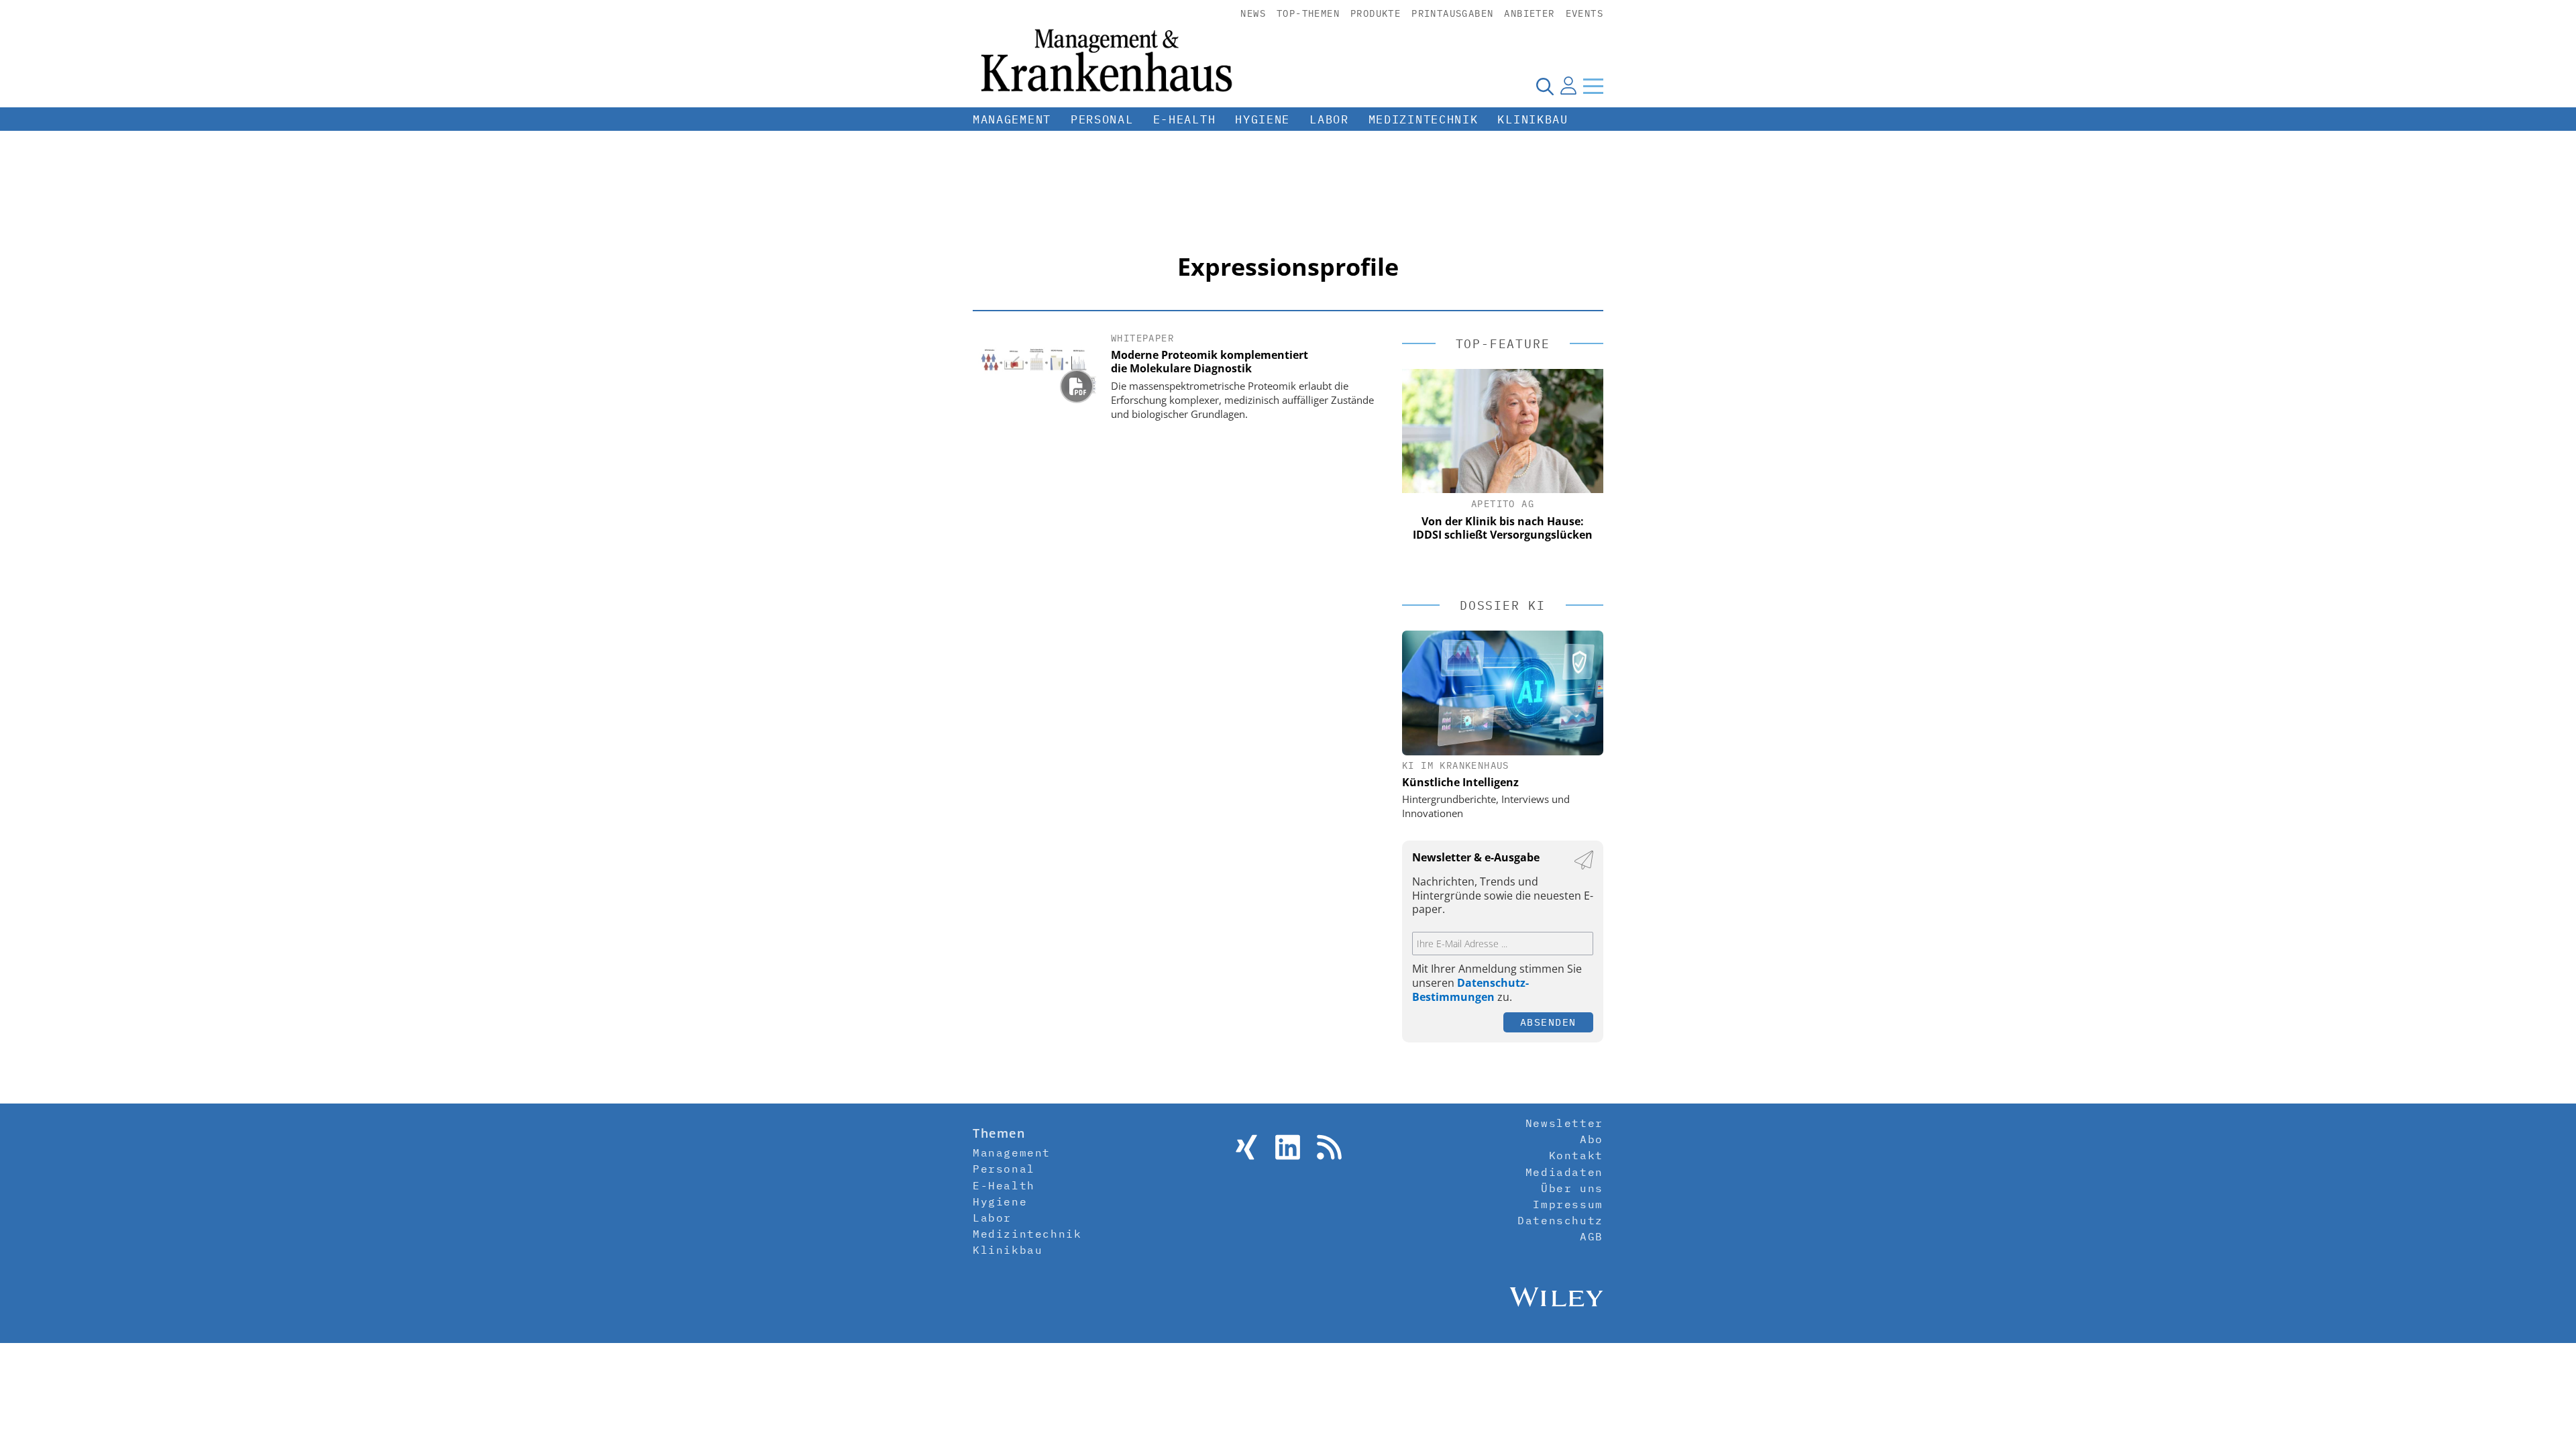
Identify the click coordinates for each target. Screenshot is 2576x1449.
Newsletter (1564, 1123)
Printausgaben (1452, 13)
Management (1012, 119)
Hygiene (1263, 119)
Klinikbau (1533, 119)
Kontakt (1576, 1155)
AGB (1592, 1236)
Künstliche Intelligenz (1460, 782)
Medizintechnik (1424, 119)
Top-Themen (1308, 13)
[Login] (1568, 86)
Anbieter (1529, 13)
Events (1585, 13)
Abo (1592, 1139)
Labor (1329, 119)
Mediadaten (1564, 1172)
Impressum (1568, 1204)
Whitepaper (1142, 338)
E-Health (1185, 119)
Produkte (1376, 13)
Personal (1102, 119)
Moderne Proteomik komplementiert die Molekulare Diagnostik (1210, 362)
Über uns (1572, 1188)
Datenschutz (1560, 1220)
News (1253, 13)
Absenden (1548, 1022)
